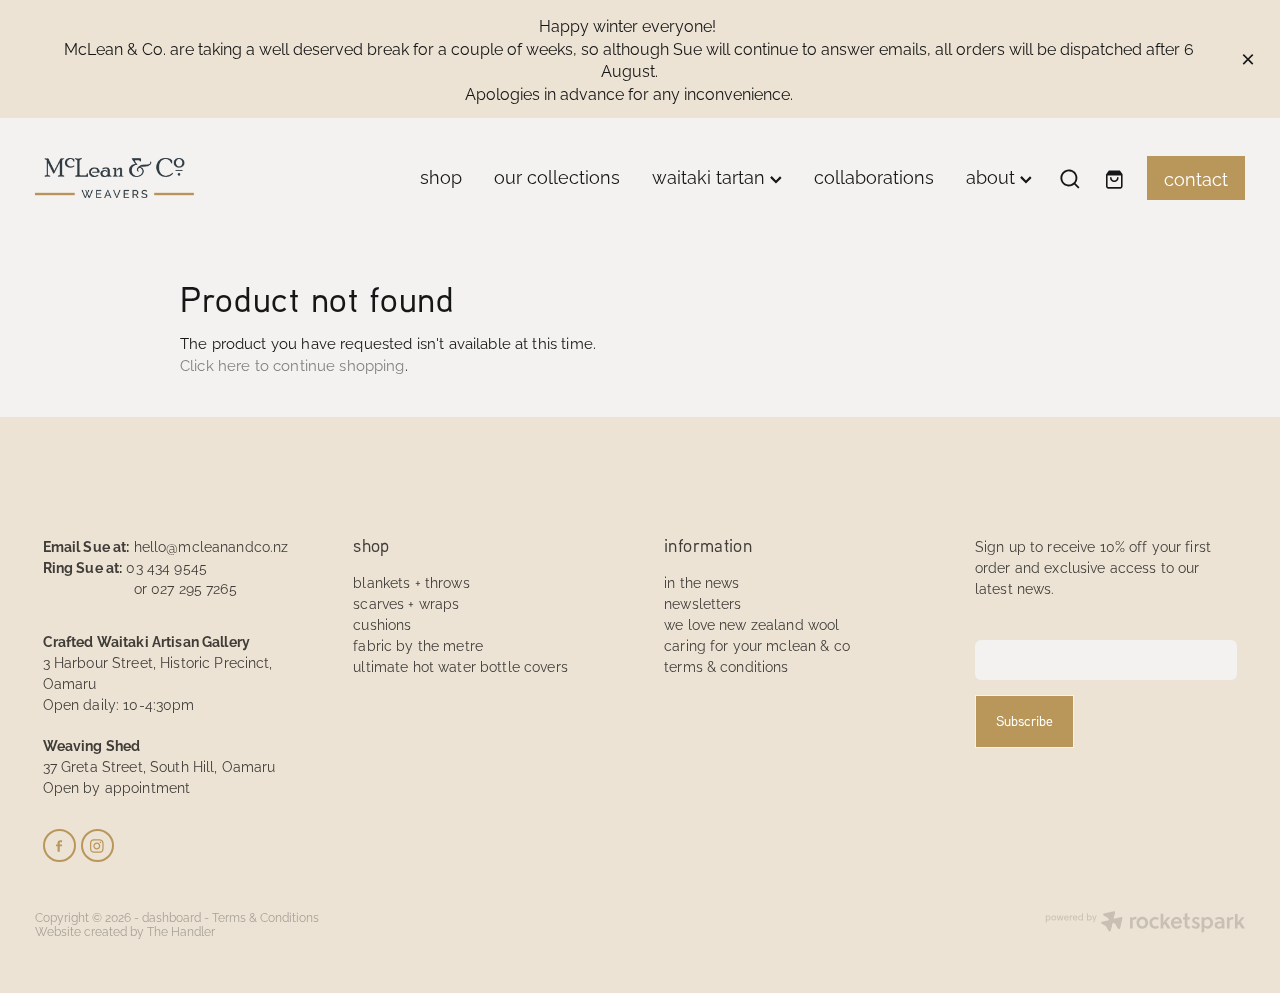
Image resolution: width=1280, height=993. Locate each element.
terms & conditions (726, 665)
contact (1196, 177)
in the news (702, 581)
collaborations (874, 175)
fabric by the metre (418, 644)
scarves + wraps (406, 602)
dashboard (171, 916)
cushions (382, 623)
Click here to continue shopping (292, 364)
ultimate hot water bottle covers (460, 665)
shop (441, 175)
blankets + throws (411, 581)
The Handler (181, 930)
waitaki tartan (711, 175)
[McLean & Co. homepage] (156, 178)
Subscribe (1024, 721)
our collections (557, 175)
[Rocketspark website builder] (1145, 923)
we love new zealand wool (751, 623)
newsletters (703, 602)
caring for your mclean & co (757, 644)
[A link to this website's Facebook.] (59, 845)
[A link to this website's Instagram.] (97, 845)
